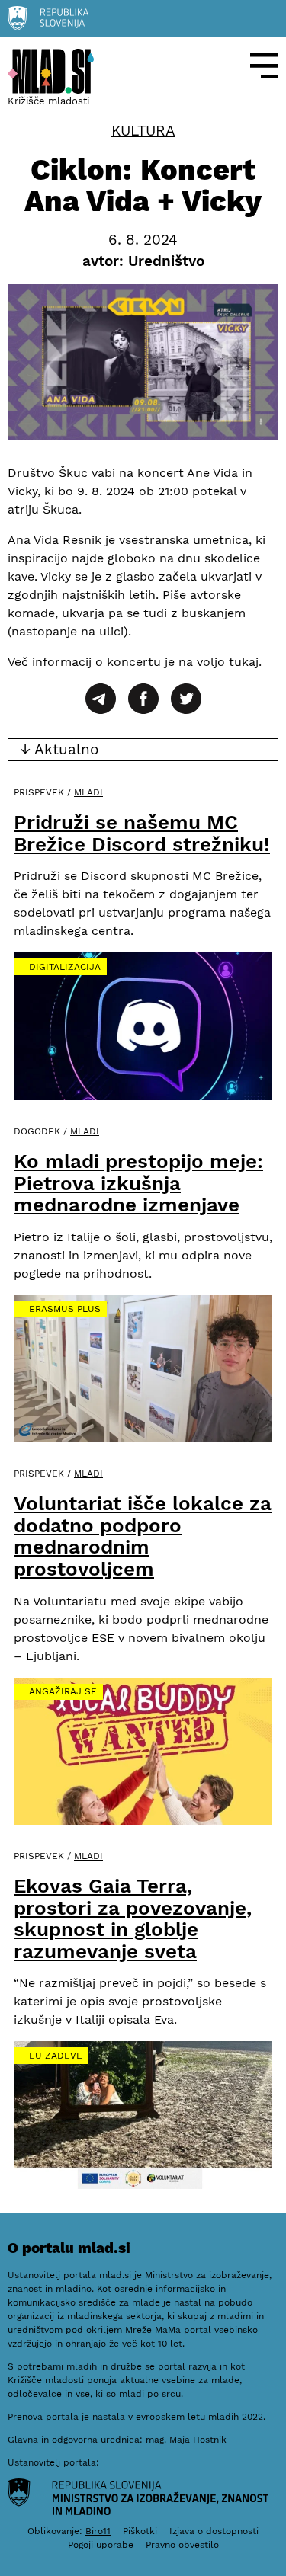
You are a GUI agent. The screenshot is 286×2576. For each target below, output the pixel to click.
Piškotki (140, 2531)
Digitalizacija (65, 967)
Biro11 (98, 2531)
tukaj (244, 662)
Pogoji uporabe (101, 2545)
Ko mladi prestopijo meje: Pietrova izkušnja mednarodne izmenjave (138, 1183)
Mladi (88, 792)
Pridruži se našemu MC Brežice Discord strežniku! (142, 833)
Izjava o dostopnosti (214, 2531)
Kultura (143, 131)
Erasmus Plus (65, 1309)
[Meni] (265, 66)
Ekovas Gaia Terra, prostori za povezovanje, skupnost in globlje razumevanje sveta (133, 1918)
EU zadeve (56, 2056)
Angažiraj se (63, 1691)
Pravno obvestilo (182, 2545)
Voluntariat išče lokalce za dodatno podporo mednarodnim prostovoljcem (143, 1536)
